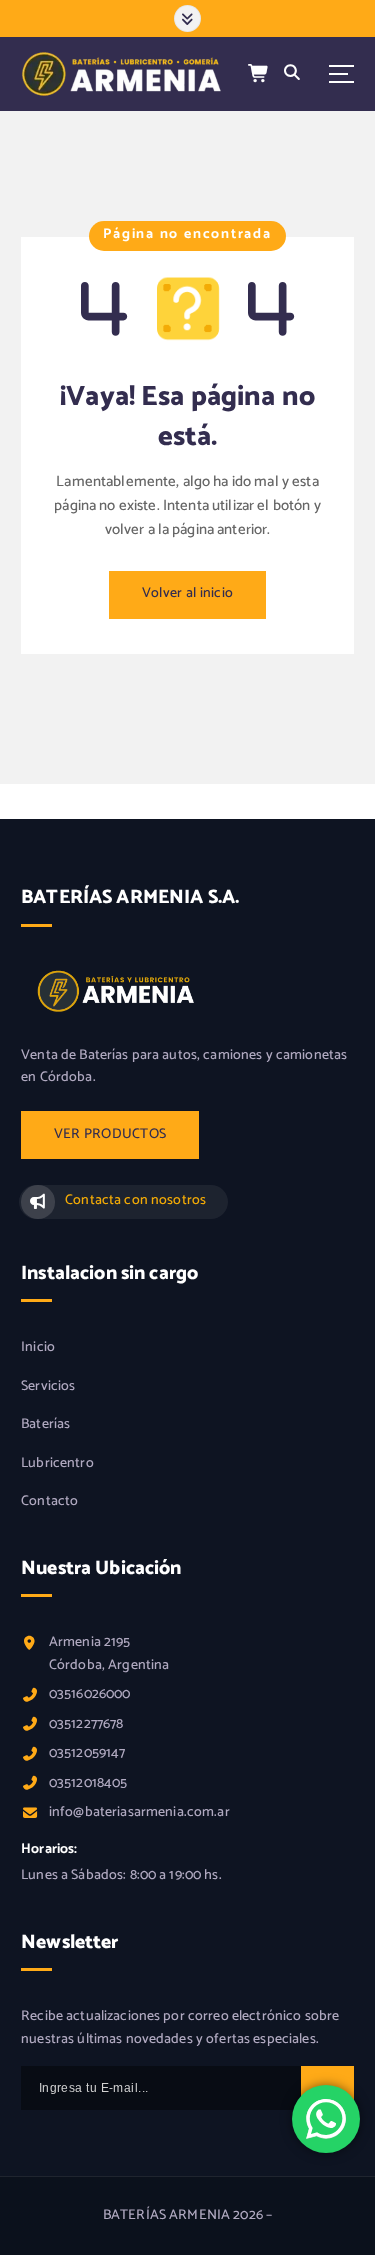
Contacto (49, 1502)
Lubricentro (57, 1464)
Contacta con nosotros (135, 1200)
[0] (259, 74)
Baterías (45, 1425)
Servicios (48, 1387)
